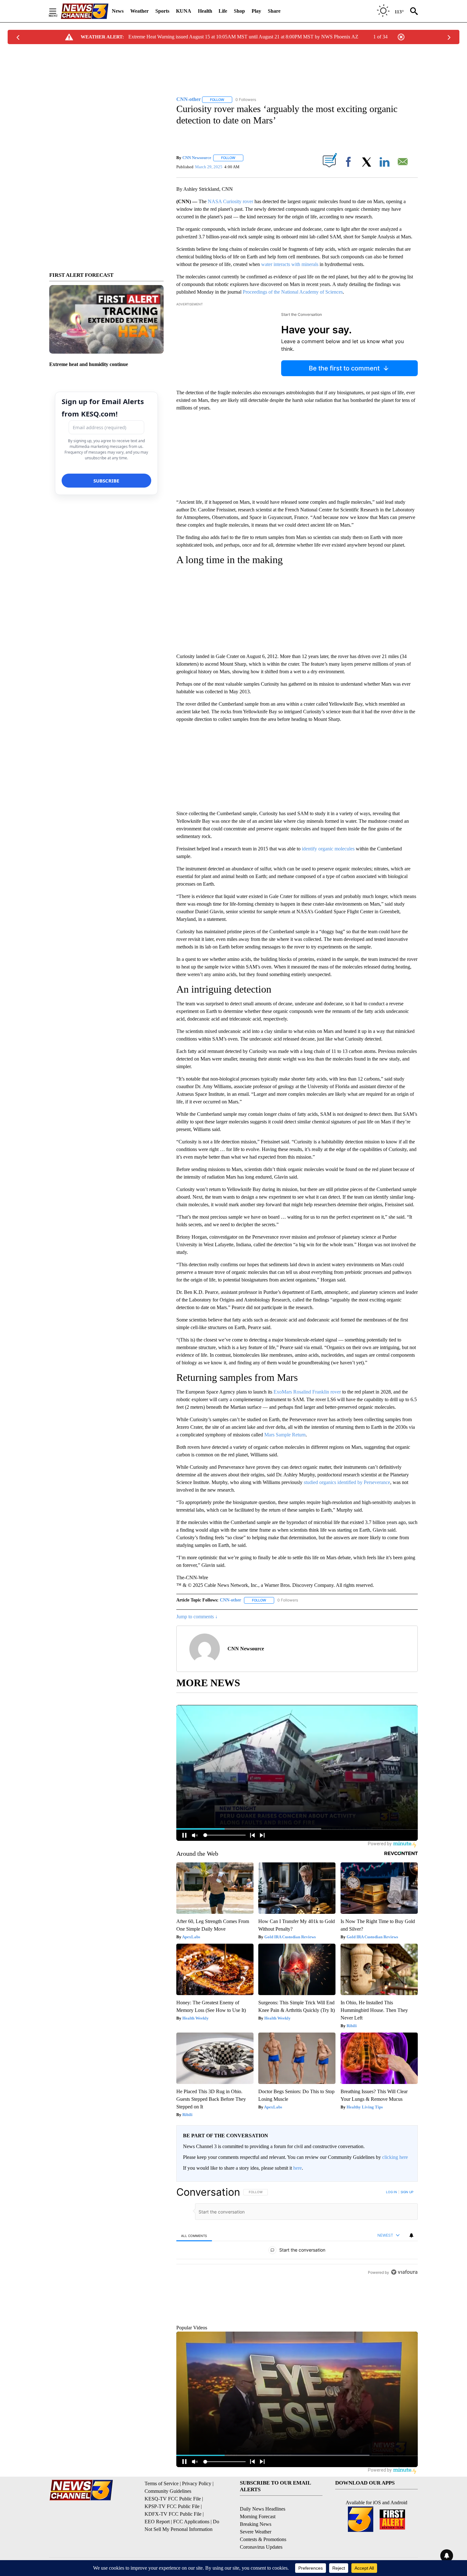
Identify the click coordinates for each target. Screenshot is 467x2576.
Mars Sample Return (285, 1435)
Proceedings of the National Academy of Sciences (293, 292)
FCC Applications (191, 2551)
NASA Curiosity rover (230, 201)
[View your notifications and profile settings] (411, 2235)
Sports (162, 11)
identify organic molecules (328, 849)
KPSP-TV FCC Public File (172, 2536)
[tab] (194, 2236)
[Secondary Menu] (58, 11)
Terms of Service (162, 2513)
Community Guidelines (168, 2520)
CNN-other (230, 1600)
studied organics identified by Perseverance (347, 1482)
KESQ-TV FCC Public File (173, 2528)
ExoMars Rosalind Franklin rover (307, 1392)
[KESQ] (85, 11)
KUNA (184, 11)
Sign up (407, 2192)
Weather (139, 11)
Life (223, 11)
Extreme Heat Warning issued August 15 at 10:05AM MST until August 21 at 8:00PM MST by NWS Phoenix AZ (243, 37)
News (118, 11)
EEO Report (157, 2551)
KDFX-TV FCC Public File (173, 2543)
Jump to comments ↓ (197, 1617)
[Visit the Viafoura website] (404, 2344)
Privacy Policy (197, 2513)
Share (274, 11)
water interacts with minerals (290, 264)
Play (256, 11)
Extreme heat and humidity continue (89, 364)
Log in (392, 2192)
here (298, 2168)
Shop (239, 11)
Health (205, 11)
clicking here (395, 2157)
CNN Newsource (197, 158)
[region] (297, 2268)
